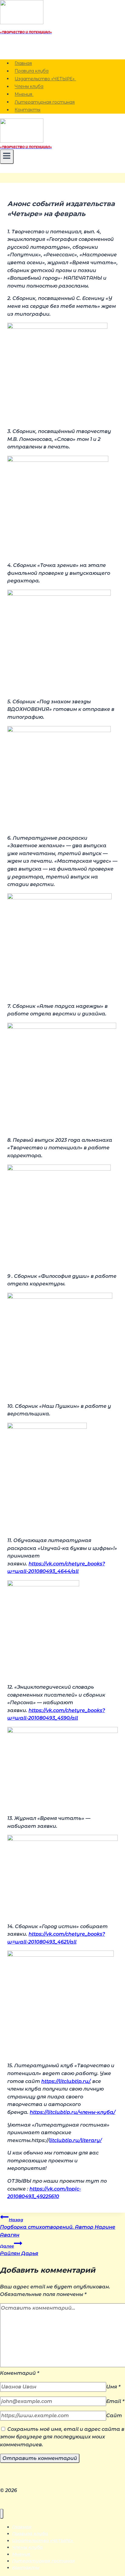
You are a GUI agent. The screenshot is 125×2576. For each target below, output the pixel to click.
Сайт (114, 2416)
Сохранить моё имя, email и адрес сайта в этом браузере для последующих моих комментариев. (62, 2437)
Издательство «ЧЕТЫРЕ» (45, 79)
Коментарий (20, 2373)
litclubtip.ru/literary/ (75, 2140)
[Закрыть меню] (2, 2514)
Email (115, 2401)
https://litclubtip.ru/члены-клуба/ (73, 2112)
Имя (113, 2387)
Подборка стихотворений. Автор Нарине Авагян (58, 2228)
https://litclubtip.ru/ (66, 2081)
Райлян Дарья (19, 2250)
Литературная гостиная (45, 102)
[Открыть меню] (7, 157)
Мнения (24, 94)
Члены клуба (29, 87)
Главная (23, 63)
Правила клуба (32, 71)
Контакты (27, 110)
